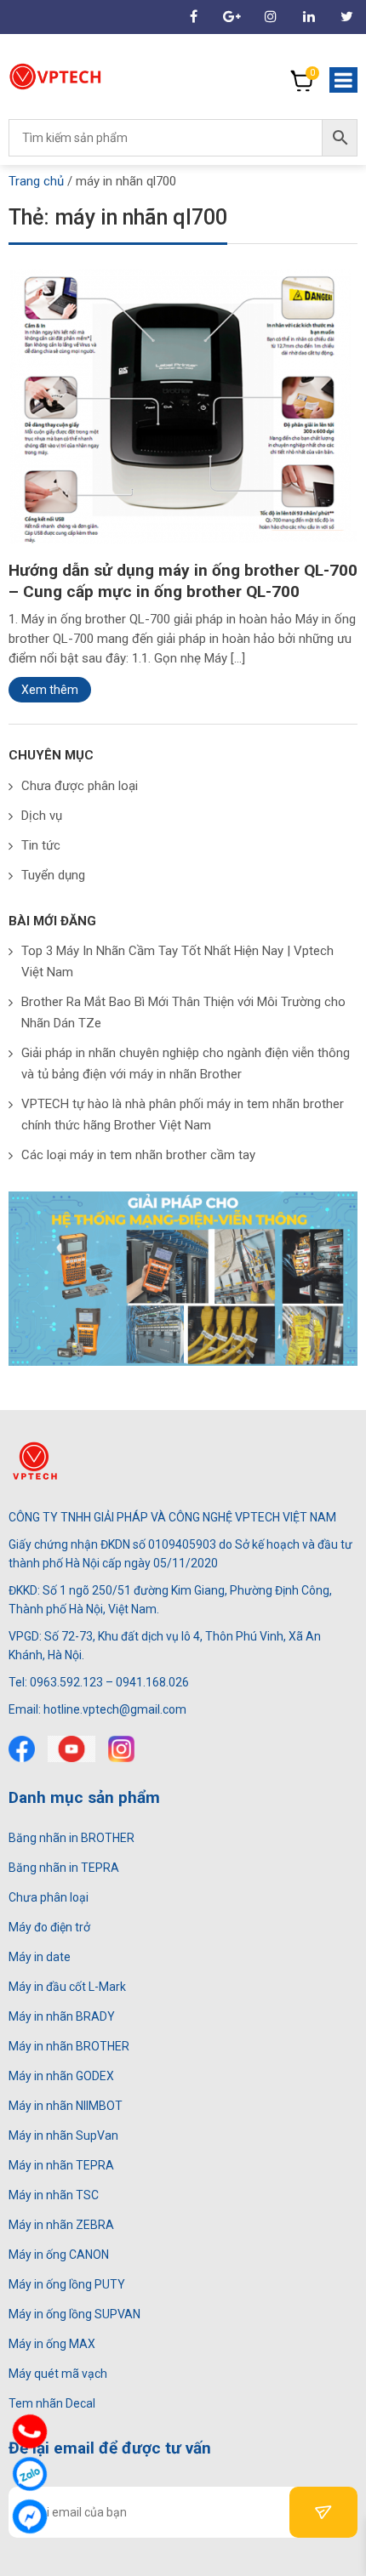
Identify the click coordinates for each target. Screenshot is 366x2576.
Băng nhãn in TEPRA (64, 1868)
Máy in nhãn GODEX (61, 2076)
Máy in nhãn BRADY (62, 2016)
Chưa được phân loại (80, 786)
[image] (183, 407)
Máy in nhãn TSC (54, 2195)
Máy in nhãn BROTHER (69, 2046)
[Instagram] (270, 17)
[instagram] (121, 1749)
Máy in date (40, 1957)
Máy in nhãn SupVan (63, 2135)
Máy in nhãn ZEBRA (61, 2225)
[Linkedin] (309, 17)
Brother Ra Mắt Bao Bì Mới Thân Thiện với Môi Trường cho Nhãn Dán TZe (183, 1012)
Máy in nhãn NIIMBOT (66, 2106)
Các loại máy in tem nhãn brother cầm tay (138, 1155)
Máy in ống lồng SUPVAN (74, 2314)
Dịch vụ (42, 816)
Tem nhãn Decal (52, 2403)
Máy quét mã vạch (58, 2374)
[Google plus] (232, 17)
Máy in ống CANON (59, 2255)
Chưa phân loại (49, 1897)
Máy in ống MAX (52, 2344)
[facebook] (194, 17)
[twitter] (71, 1749)
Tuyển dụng (53, 875)
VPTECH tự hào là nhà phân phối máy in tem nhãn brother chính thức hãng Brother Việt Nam (183, 1115)
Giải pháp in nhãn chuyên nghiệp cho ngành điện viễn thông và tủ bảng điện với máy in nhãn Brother (186, 1063)
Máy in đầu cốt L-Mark (67, 1987)
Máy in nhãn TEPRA (61, 2165)
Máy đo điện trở (49, 1927)
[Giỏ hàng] (302, 81)
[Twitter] (347, 17)
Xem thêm (50, 690)
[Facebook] (22, 1749)
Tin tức (41, 845)
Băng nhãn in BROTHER (71, 1838)
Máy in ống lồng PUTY (67, 2284)
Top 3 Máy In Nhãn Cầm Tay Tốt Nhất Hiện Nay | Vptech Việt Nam (177, 961)
